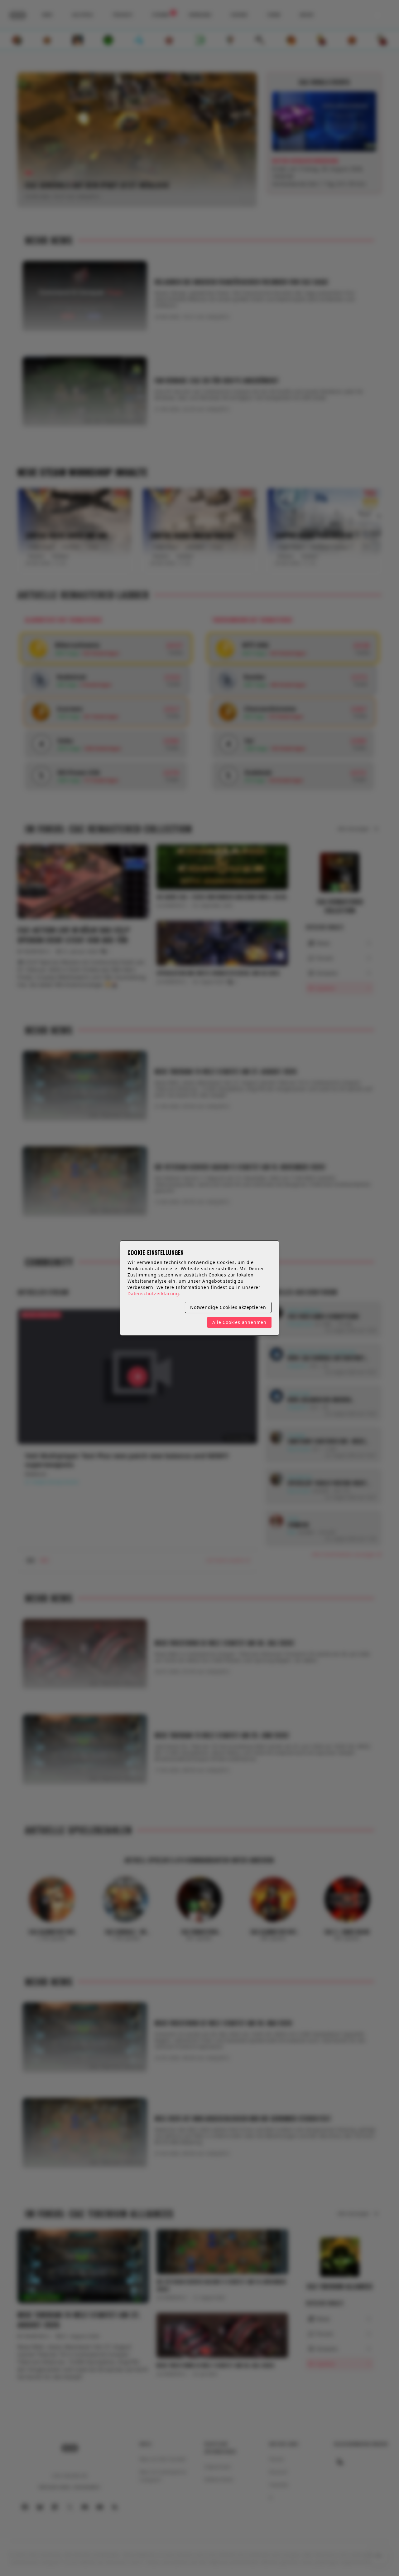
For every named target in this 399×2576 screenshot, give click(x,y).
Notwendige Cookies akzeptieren (228, 1307)
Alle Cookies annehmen (239, 1322)
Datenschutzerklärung (153, 1293)
